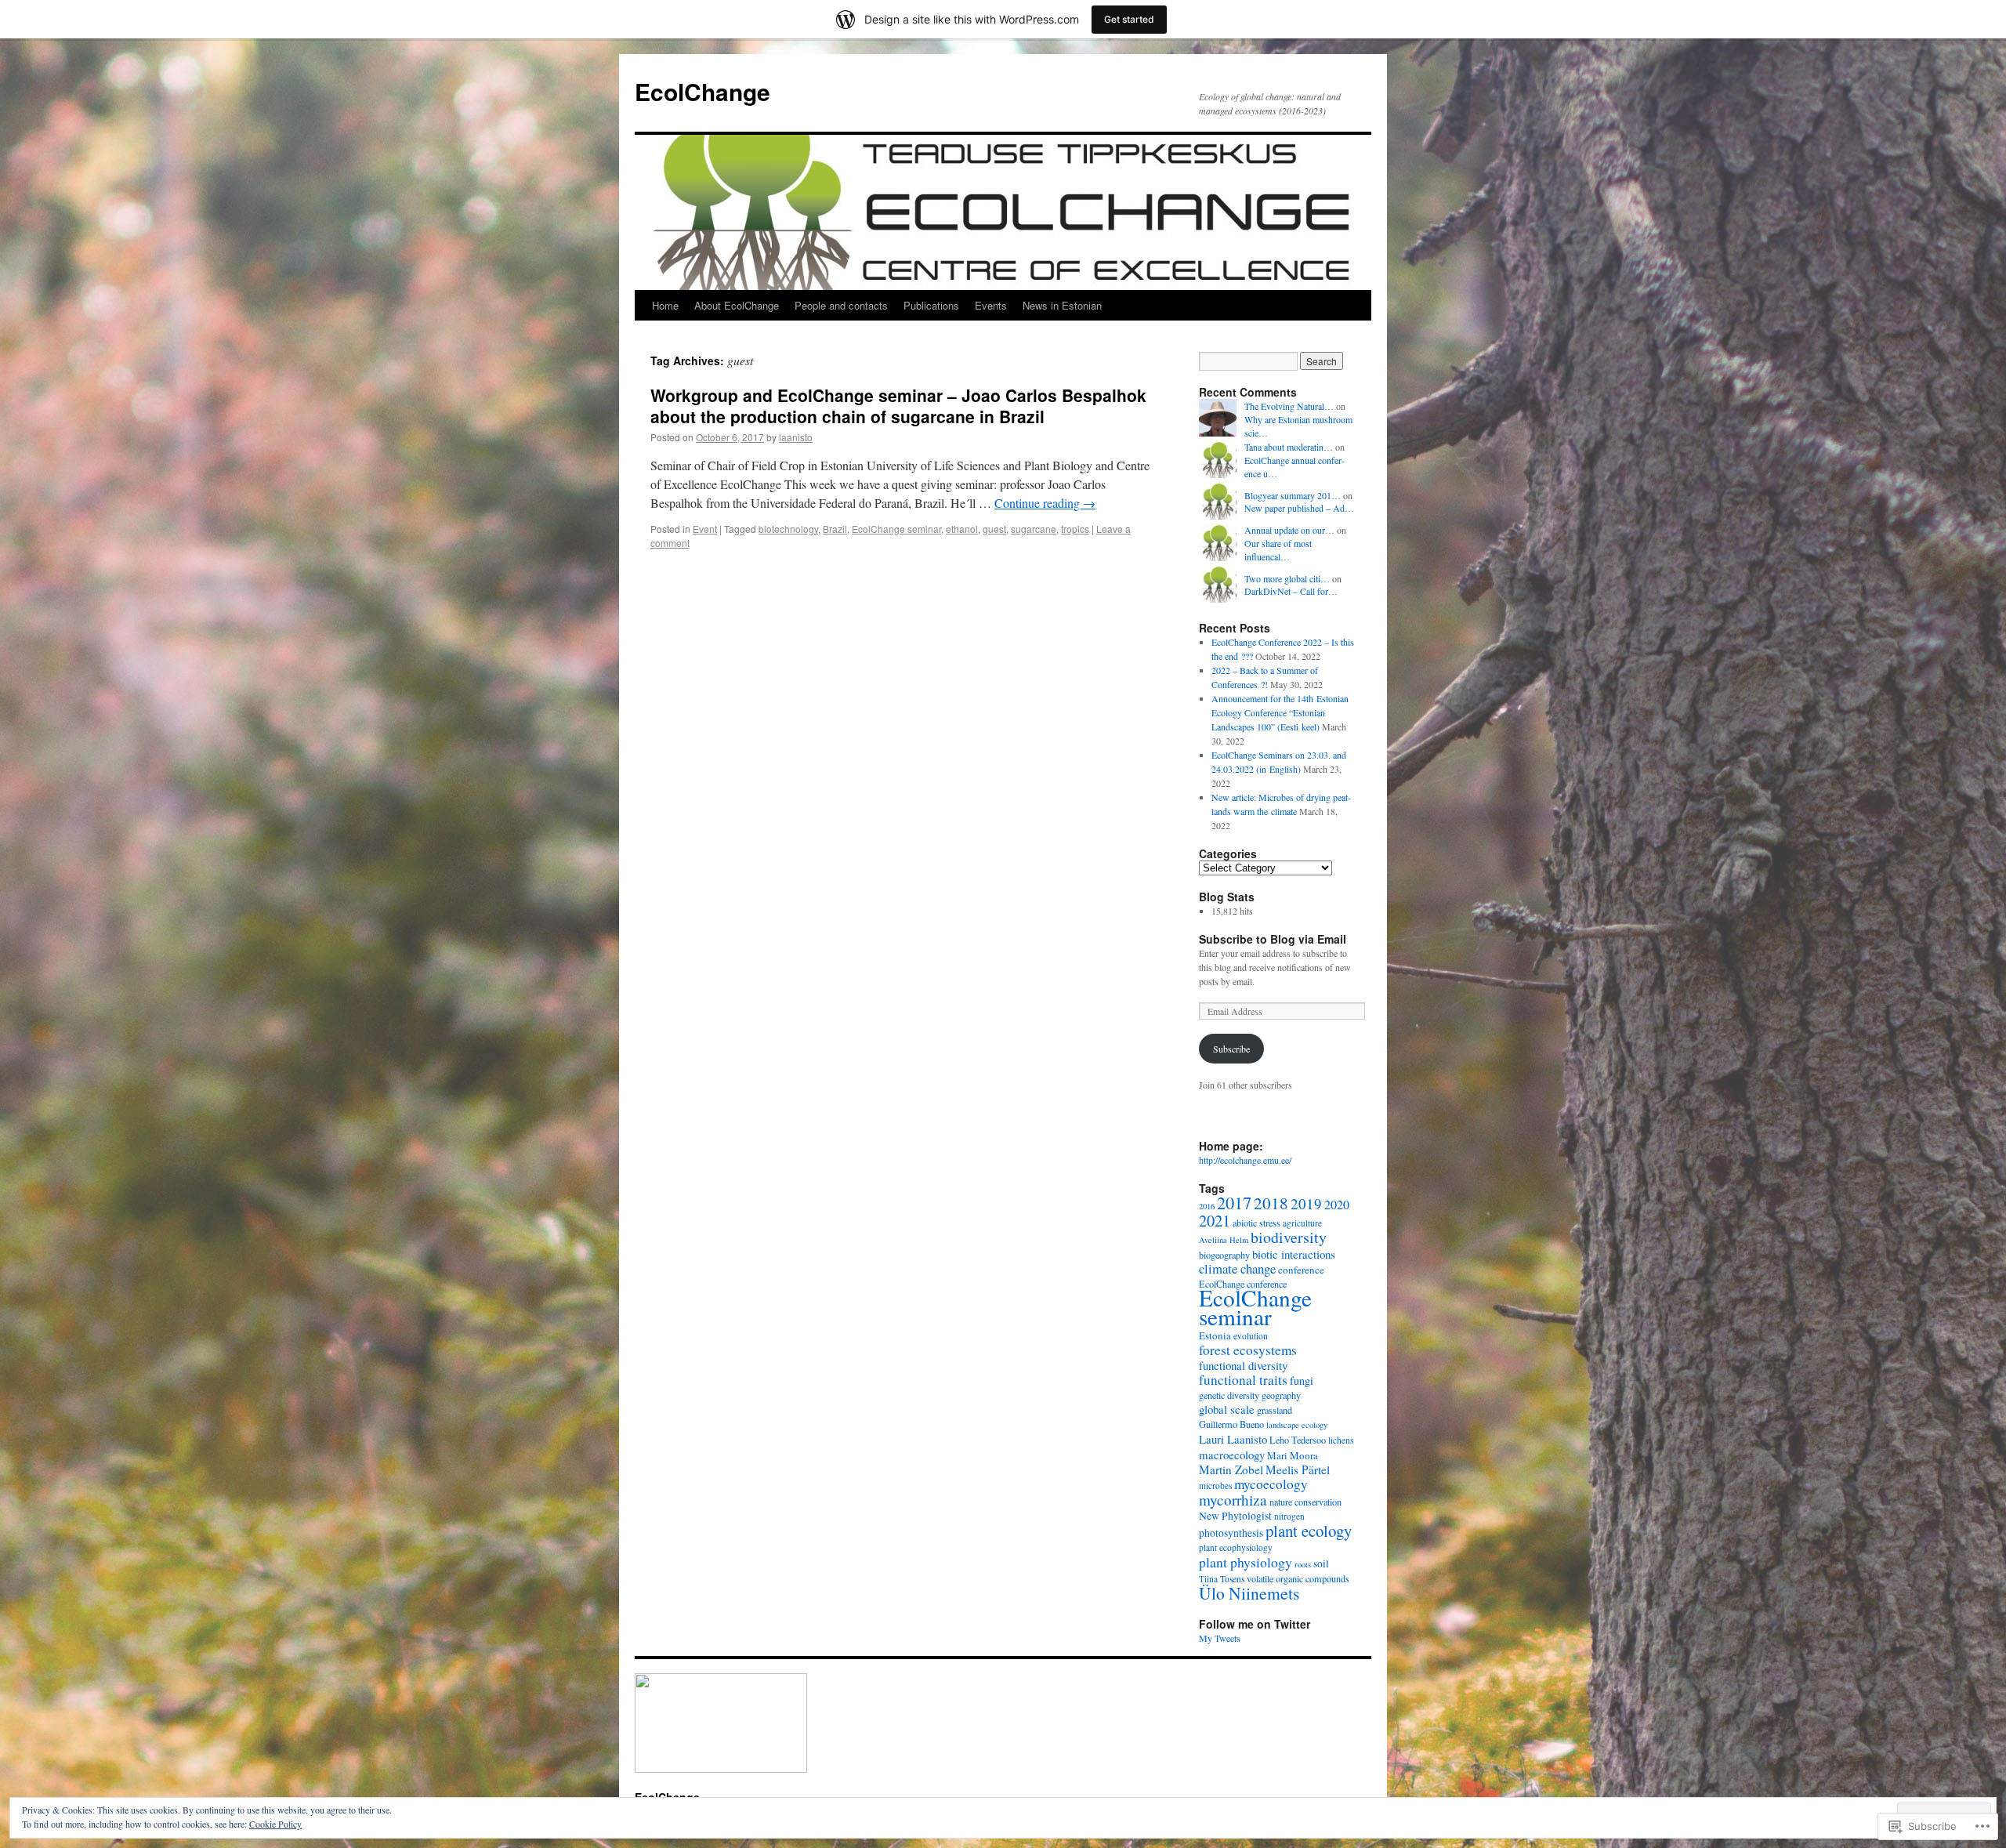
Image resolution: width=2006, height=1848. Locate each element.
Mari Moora (1293, 1455)
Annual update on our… (1289, 530)
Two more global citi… (1287, 578)
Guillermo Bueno (1231, 1424)
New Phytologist (1235, 1516)
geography (1281, 1395)
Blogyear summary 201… (1293, 495)
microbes (1215, 1486)
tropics (1075, 529)
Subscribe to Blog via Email (1273, 939)
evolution (1251, 1336)
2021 (1215, 1220)
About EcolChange (737, 305)
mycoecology (1271, 1484)
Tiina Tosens (1222, 1579)
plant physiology (1246, 1562)
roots (1303, 1564)
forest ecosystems (1248, 1350)
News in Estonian (1062, 305)
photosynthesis (1231, 1533)
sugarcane (1034, 529)
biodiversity (1289, 1237)
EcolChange (702, 91)
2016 (1207, 1206)
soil (1321, 1564)
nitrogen (1289, 1516)
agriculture (1302, 1223)
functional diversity (1243, 1365)
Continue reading (1045, 503)
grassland (1275, 1410)
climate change (1237, 1268)
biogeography (1224, 1255)
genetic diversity (1229, 1395)
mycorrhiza (1233, 1500)
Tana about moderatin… (1289, 447)
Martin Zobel (1231, 1469)
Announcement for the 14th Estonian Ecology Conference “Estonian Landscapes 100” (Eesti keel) (1280, 712)
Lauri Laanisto (1233, 1439)
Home (665, 305)
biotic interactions (1294, 1254)
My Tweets (1220, 1638)
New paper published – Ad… (1299, 508)
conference (1301, 1270)
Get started (1129, 19)
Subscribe (1231, 1049)
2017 (1234, 1202)
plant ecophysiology (1236, 1547)
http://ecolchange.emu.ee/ (1245, 1160)
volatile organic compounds (1298, 1578)
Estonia (1215, 1335)
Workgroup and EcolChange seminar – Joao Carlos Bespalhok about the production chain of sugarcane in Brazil (898, 406)
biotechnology (788, 529)
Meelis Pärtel (1298, 1469)
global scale (1227, 1409)
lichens (1341, 1440)
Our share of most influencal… (1278, 550)
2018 (1271, 1203)
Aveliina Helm (1224, 1240)
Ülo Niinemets (1249, 1593)
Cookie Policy (275, 1824)
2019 (1306, 1203)
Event (705, 529)
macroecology (1232, 1455)
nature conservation (1305, 1502)
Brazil (835, 529)
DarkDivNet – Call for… (1291, 591)
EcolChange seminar (896, 529)
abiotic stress (1256, 1223)
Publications (931, 305)
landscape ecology (1297, 1425)
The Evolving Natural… (1289, 406)
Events (991, 305)
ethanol (962, 529)
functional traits (1243, 1380)
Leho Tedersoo (1298, 1440)
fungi (1302, 1381)
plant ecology (1309, 1531)
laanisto (796, 437)
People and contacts (841, 305)
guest (994, 529)
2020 (1337, 1205)
